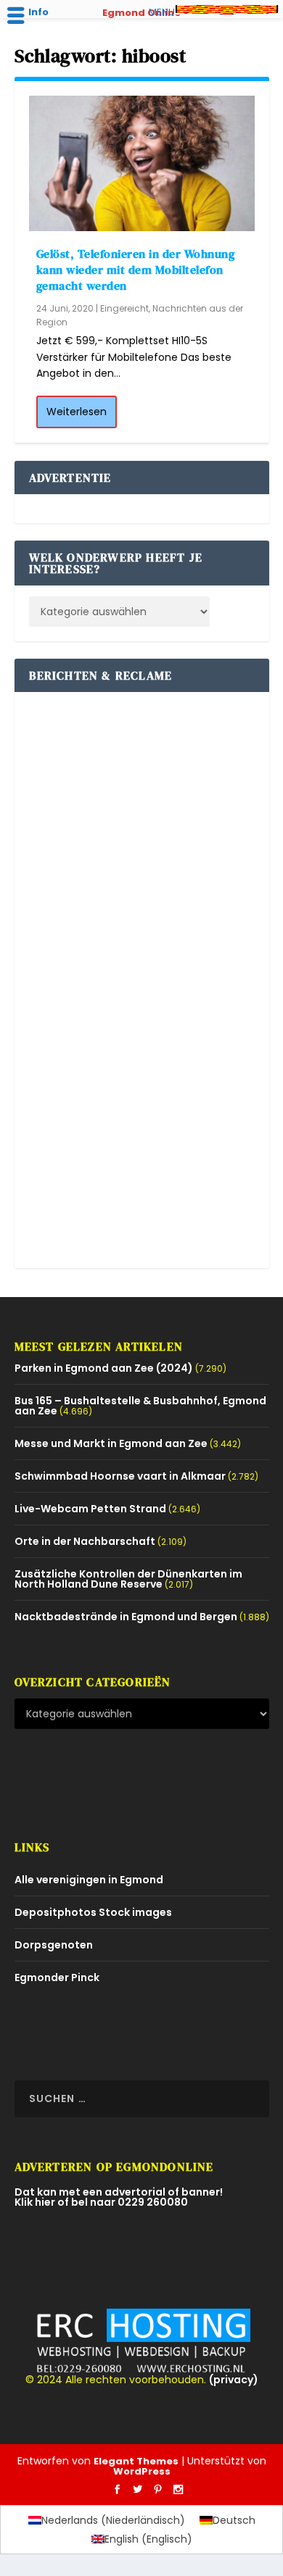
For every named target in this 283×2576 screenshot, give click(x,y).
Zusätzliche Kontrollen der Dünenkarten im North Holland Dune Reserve (128, 1579)
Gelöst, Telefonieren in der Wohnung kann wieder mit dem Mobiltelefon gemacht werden (136, 270)
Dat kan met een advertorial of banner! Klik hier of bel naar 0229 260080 (119, 2197)
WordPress (142, 2471)
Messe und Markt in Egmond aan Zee (111, 1443)
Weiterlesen (77, 412)
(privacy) (234, 2380)
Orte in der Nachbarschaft (85, 1541)
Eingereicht (124, 308)
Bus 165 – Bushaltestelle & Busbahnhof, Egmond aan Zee (140, 1406)
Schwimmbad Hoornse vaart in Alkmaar (120, 1476)
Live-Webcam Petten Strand (90, 1509)
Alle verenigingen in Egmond (89, 1880)
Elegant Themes (136, 2461)
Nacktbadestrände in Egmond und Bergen (126, 1617)
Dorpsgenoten (54, 1945)
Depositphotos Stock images (93, 1912)
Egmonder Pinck (57, 1977)
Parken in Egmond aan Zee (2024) (104, 1368)
